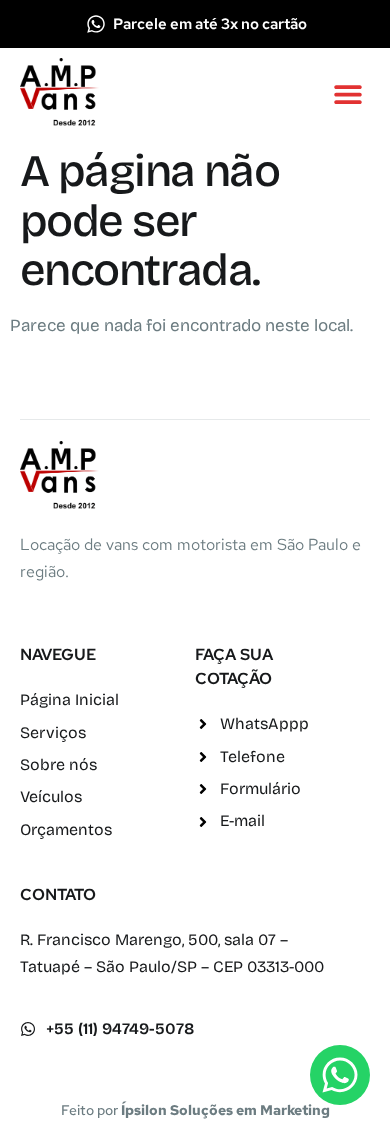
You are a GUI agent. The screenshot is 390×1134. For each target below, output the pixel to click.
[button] (347, 93)
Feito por (195, 1110)
